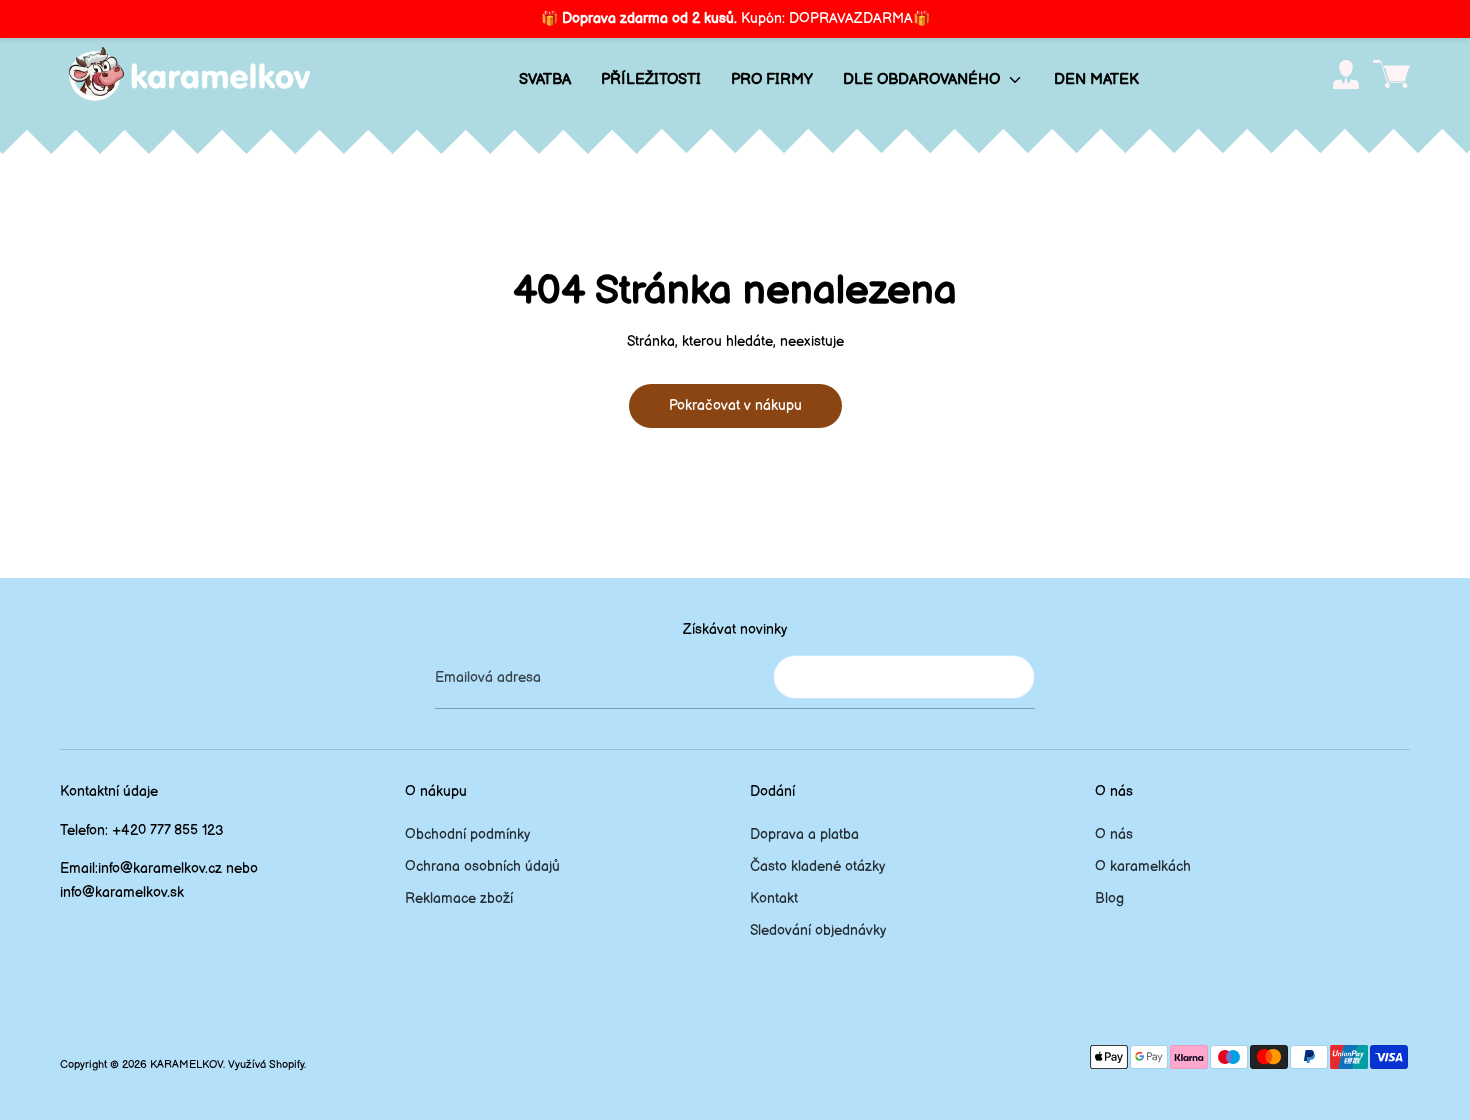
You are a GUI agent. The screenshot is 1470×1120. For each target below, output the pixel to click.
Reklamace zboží (459, 898)
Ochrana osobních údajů (482, 866)
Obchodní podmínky (467, 834)
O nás (1114, 834)
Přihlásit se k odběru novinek (904, 676)
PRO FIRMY (772, 79)
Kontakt (774, 898)
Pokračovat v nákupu (735, 405)
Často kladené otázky (817, 866)
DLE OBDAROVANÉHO (923, 79)
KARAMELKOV (186, 1065)
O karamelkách (1143, 866)
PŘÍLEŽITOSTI (651, 79)
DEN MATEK (1096, 79)
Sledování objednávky (818, 930)
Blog (1109, 898)
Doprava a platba (804, 834)
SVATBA (545, 79)
